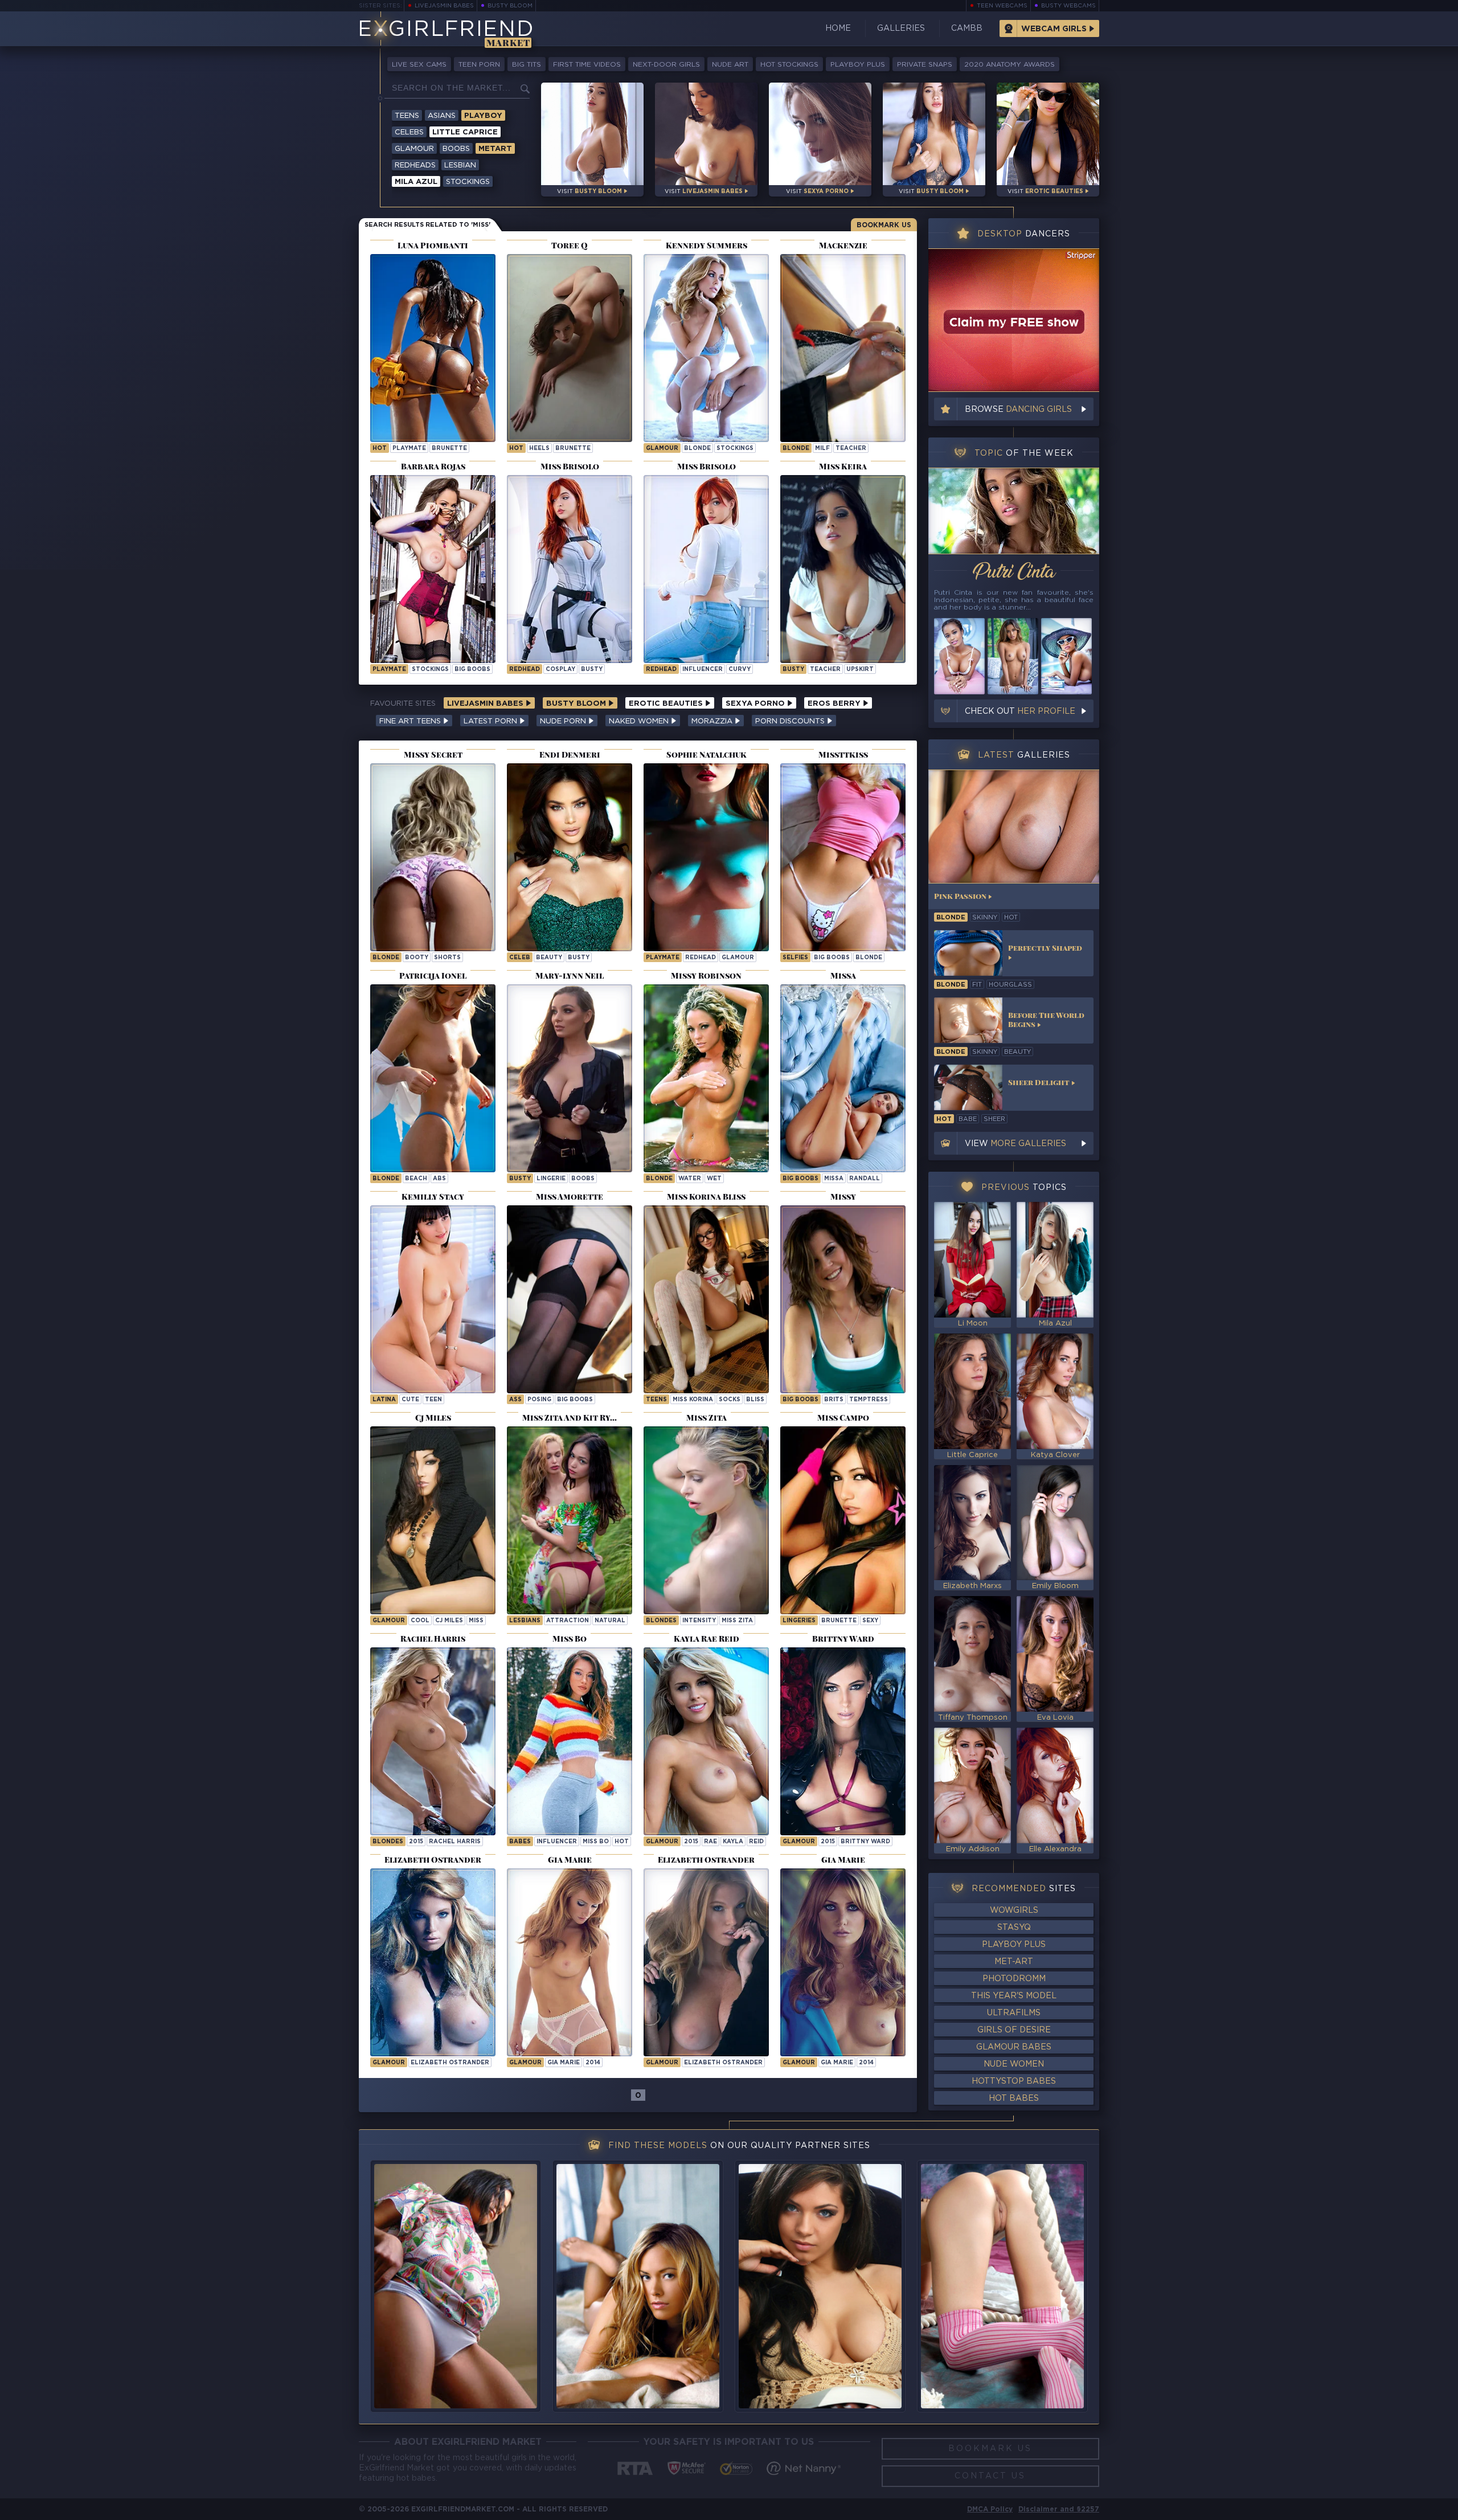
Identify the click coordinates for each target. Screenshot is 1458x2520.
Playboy (483, 116)
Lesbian (460, 165)
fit (977, 985)
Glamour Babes (1014, 2047)
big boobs (472, 670)
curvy (740, 670)
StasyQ (1014, 1928)
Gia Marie (564, 2063)
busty (592, 670)
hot (380, 449)
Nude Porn (564, 721)
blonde (697, 449)
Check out (1020, 711)
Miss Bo (596, 1842)
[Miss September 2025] (433, 348)
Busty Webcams (1068, 6)
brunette (449, 449)
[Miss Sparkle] (570, 348)
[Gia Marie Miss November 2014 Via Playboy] (570, 1962)
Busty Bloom (510, 6)
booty (417, 958)
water (690, 1179)
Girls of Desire (1014, 2030)
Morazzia (713, 721)
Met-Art (1014, 1962)
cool (420, 1621)
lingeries (799, 1621)
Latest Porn (492, 721)
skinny (985, 918)
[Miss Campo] (843, 1520)
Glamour (414, 149)
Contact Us (990, 2476)
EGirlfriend (446, 30)
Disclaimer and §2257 (1059, 2509)
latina (384, 1400)
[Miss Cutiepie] (433, 1299)
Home (838, 28)
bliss (755, 1400)
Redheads (415, 165)
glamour (662, 449)
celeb (520, 958)
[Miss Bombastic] (570, 1078)
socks (730, 1400)
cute (410, 1400)
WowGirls (1014, 1911)
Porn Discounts (791, 721)
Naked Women (640, 721)
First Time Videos (587, 65)
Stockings (468, 182)
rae (710, 1842)
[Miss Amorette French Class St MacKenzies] (570, 1299)
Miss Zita (737, 1621)
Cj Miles (449, 1621)
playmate (409, 449)
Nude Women (1014, 2064)
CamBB (967, 28)
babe (968, 1119)
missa (834, 1179)
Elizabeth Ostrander (450, 2063)
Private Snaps (925, 65)
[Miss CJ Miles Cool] (433, 1520)
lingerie (551, 1179)
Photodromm (1014, 1979)
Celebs (409, 132)
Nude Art (730, 65)
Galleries (901, 28)
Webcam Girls (1054, 29)
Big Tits (527, 65)
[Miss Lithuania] (433, 1078)
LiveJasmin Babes (444, 6)
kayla (733, 1842)
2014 (593, 2063)
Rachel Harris (455, 1842)
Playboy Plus (858, 65)
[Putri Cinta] (1014, 511)
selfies (795, 958)
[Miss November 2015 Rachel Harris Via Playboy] (433, 1741)
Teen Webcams (1002, 6)
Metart (495, 149)
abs (439, 1179)
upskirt (860, 670)
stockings (735, 449)
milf (822, 449)
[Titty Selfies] (843, 857)
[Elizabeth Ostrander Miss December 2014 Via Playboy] (433, 1962)
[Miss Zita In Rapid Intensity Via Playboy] (706, 1520)
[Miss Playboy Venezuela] (433, 569)
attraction (568, 1621)
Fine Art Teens (411, 721)
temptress (869, 1400)
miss (476, 1621)
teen (433, 1400)
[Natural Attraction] (570, 1520)
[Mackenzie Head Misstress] (843, 348)
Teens (407, 116)
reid (756, 1842)
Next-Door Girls (666, 65)
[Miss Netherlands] (706, 857)
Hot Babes (1014, 2098)
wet (714, 1179)
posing (539, 1400)
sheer (994, 1119)
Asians (442, 116)
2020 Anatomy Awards (1009, 65)
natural (610, 1621)
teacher (851, 449)
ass (515, 1400)
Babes (520, 1842)
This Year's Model (1014, 1996)
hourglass (1010, 985)
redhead (525, 670)
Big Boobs (800, 1179)
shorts (447, 958)
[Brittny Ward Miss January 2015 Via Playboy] (843, 1741)
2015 (416, 1842)
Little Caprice (465, 132)
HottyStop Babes (1014, 2081)
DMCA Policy (990, 2509)
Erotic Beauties (667, 704)
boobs (583, 1179)
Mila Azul (416, 182)
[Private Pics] (433, 857)
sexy (870, 1621)
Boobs (456, 149)
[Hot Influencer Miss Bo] (570, 1741)
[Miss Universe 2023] (570, 857)
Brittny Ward (865, 1842)
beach (416, 1179)
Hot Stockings (789, 65)
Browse (1018, 410)
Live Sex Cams (419, 65)
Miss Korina (693, 1400)
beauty (549, 958)
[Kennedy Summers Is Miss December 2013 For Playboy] (706, 348)
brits (834, 1400)
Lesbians (525, 1621)
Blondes (661, 1621)
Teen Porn (479, 65)
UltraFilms (1014, 2013)
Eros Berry (835, 704)
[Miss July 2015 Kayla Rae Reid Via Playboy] (706, 1741)
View (1015, 1144)
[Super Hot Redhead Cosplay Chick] (570, 569)
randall (865, 1179)
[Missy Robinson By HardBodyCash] (706, 1078)
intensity (699, 1621)
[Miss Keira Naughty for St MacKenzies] (843, 569)
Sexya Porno (756, 704)
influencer (703, 670)
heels (539, 449)
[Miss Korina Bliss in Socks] (706, 1299)
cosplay (560, 670)
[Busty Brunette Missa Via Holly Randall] (843, 1078)
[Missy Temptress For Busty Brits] (843, 1299)
